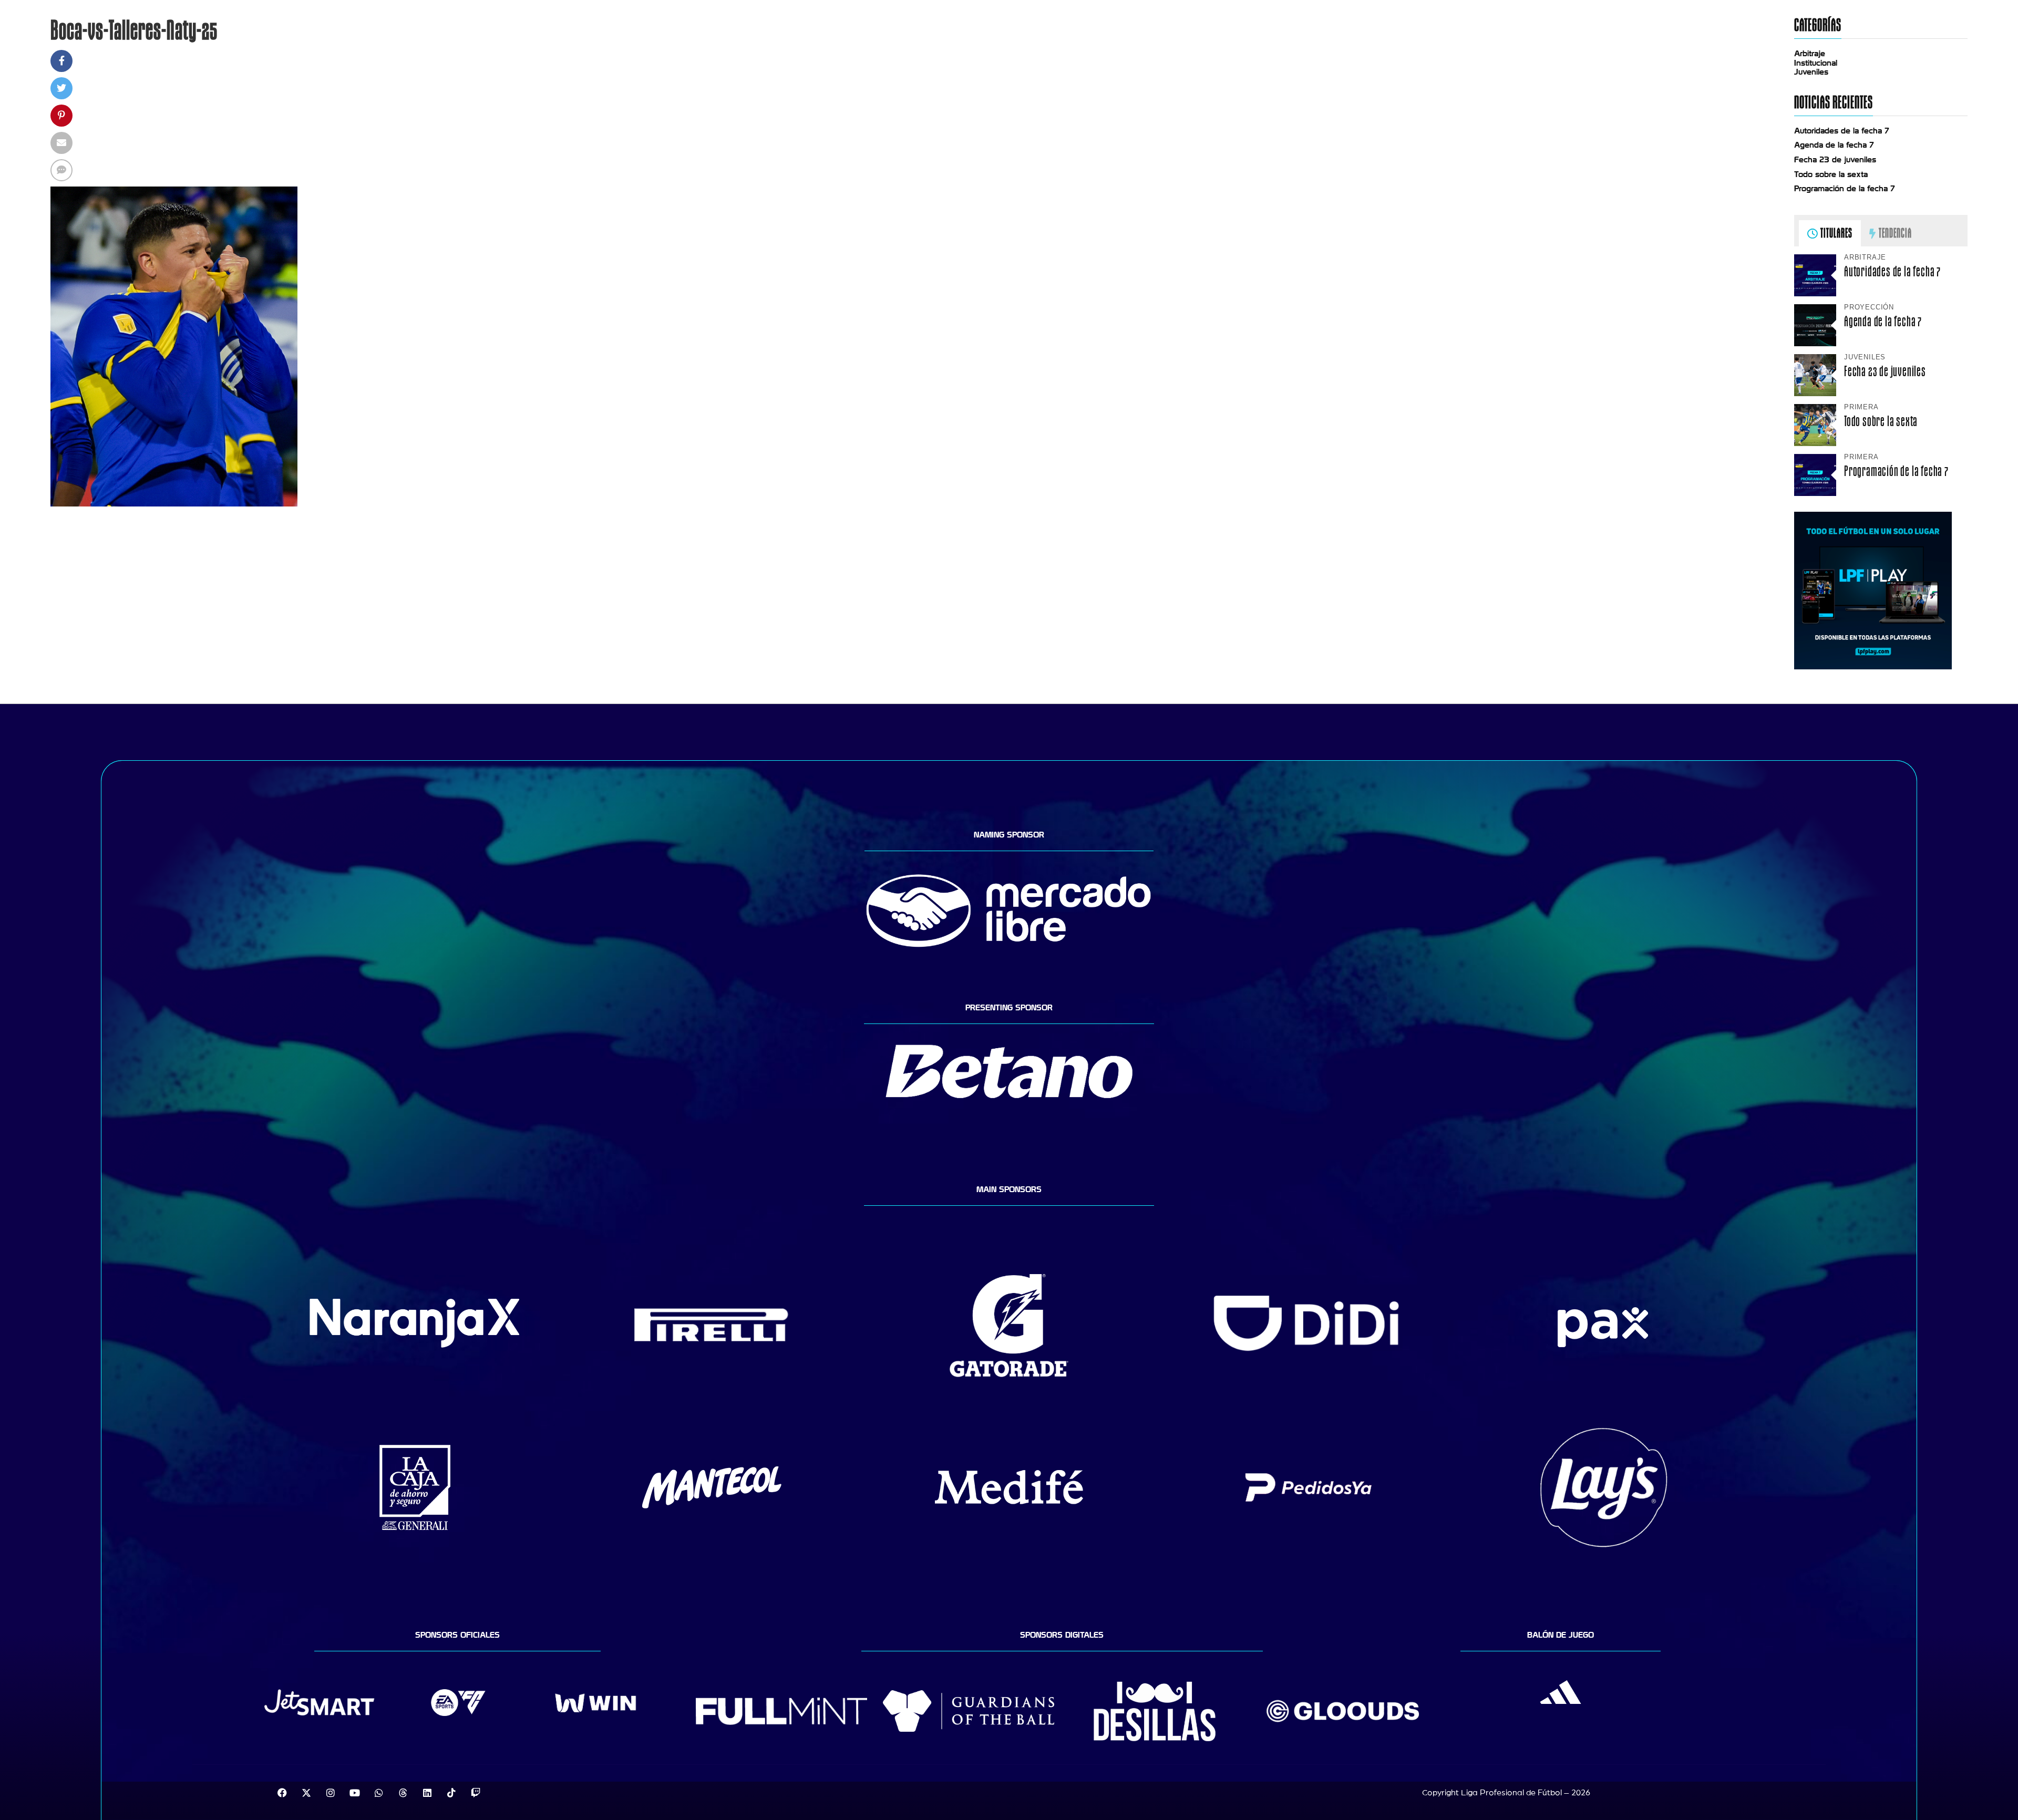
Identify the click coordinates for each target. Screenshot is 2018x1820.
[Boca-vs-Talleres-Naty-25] (174, 504)
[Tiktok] (451, 1793)
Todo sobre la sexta (1831, 174)
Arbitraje (1810, 54)
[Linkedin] (427, 1793)
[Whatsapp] (379, 1793)
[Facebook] (282, 1793)
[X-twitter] (306, 1793)
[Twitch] (476, 1793)
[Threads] (403, 1793)
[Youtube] (355, 1793)
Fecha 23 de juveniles (1835, 160)
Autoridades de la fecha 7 (1842, 131)
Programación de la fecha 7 (1845, 189)
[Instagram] (331, 1793)
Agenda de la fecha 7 (1834, 145)
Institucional (1816, 63)
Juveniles (1811, 72)
